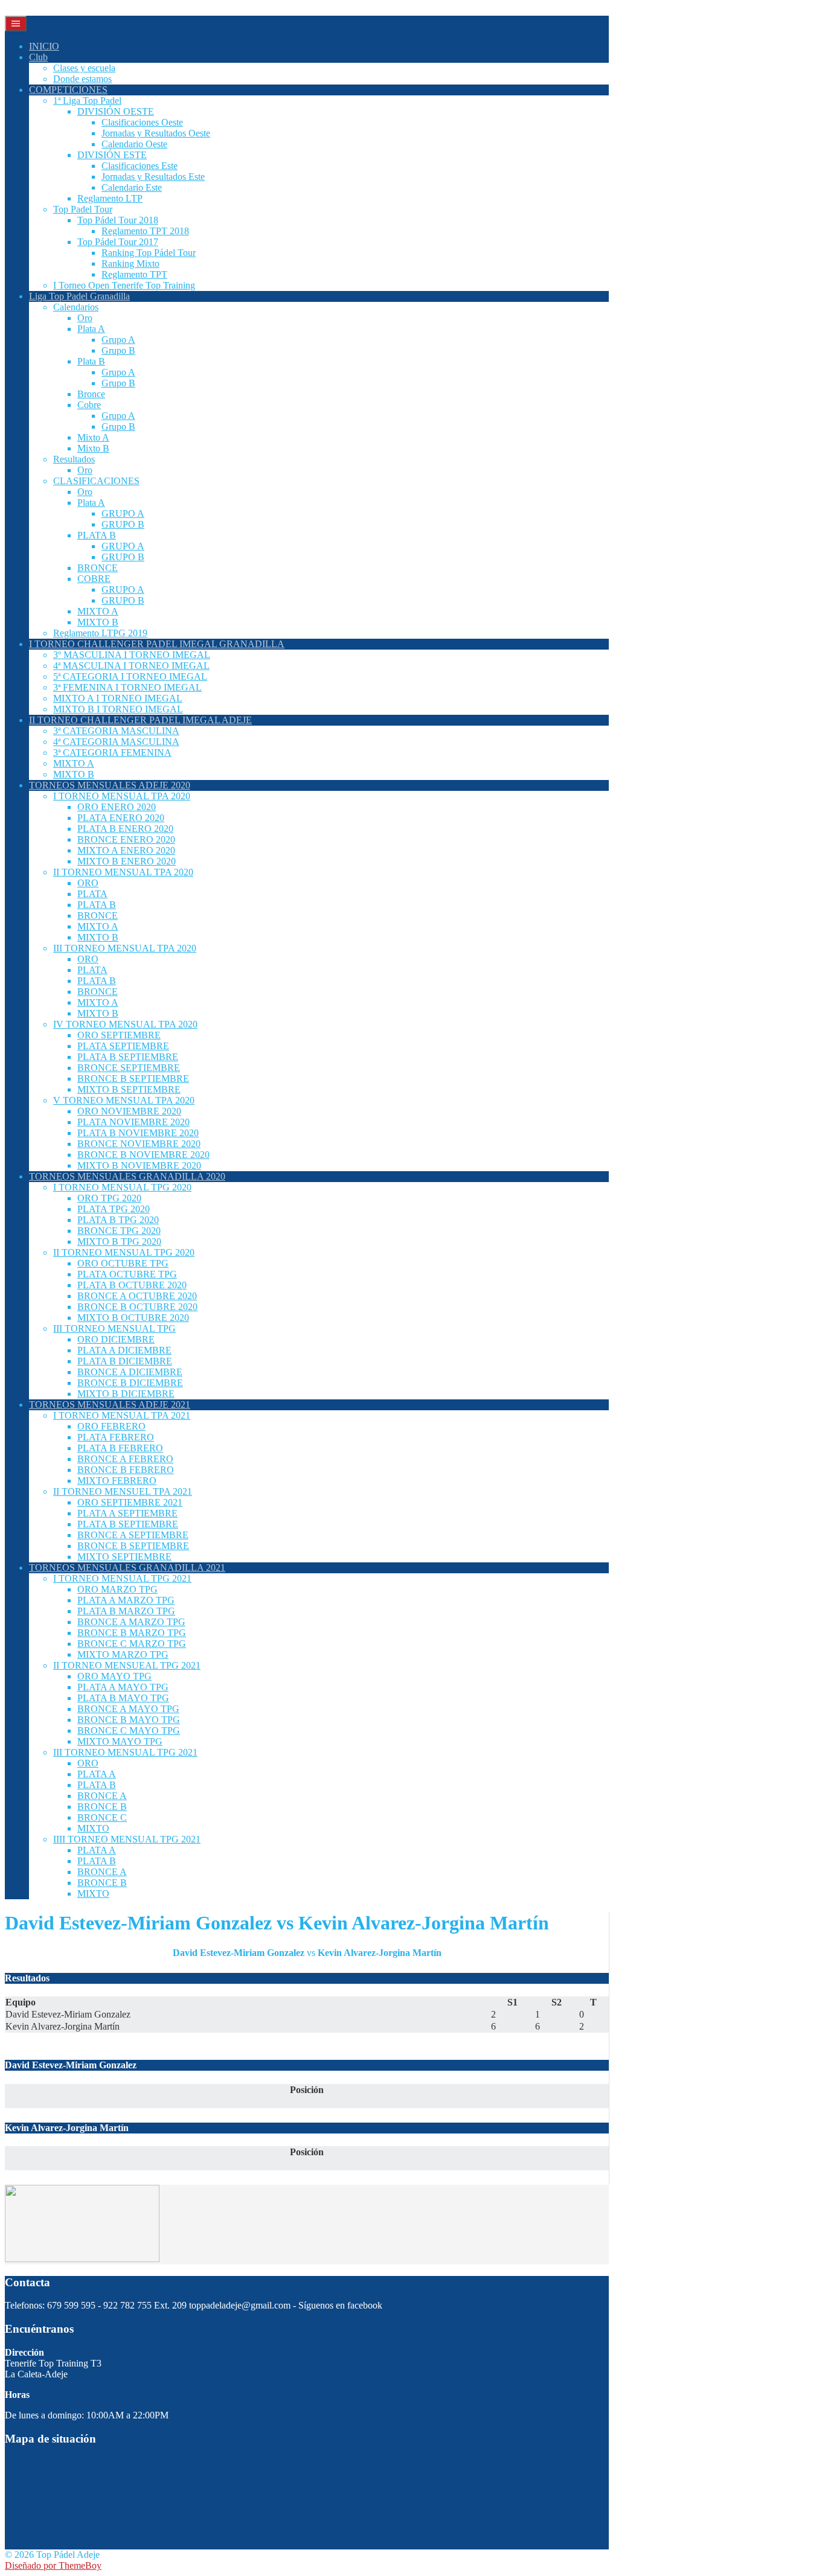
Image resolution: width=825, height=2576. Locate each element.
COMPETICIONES (68, 90)
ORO (88, 883)
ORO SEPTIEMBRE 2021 (130, 1502)
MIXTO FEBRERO (117, 1481)
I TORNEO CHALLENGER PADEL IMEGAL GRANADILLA (157, 644)
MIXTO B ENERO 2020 (127, 861)
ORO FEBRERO (111, 1426)
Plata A (91, 329)
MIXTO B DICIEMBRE (126, 1394)
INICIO (44, 46)
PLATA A (97, 1774)
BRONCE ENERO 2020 (126, 839)
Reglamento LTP (110, 198)
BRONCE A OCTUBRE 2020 (137, 1296)
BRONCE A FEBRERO (125, 1459)
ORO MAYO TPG (114, 1676)
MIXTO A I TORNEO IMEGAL (118, 698)
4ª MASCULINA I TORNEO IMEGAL (131, 666)
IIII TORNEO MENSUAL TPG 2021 (127, 1839)
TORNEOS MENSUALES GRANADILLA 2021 (127, 1568)
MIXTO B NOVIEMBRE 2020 (139, 1165)
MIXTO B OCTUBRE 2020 (133, 1318)
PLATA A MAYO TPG (123, 1687)
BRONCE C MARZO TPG (132, 1644)
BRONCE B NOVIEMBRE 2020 (143, 1155)
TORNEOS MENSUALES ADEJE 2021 (110, 1405)
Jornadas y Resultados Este (153, 177)
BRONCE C (102, 1817)
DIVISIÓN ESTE (112, 155)
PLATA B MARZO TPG (126, 1611)
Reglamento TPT (134, 274)
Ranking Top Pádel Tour (149, 253)
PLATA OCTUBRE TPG (127, 1274)
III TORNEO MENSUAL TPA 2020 (125, 948)
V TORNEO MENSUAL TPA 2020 (124, 1100)
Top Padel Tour (83, 209)
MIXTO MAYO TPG (120, 1741)
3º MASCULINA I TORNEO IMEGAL (132, 655)
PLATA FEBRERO (116, 1437)
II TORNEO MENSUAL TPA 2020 (123, 872)
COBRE (94, 579)
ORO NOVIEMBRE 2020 (129, 1111)
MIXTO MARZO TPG (123, 1654)
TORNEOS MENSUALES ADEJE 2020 (110, 785)
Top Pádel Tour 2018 (118, 220)
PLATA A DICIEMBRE (124, 1350)
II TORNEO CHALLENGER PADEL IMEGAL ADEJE (140, 720)
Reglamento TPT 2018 (145, 231)
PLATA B (97, 535)
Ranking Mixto (130, 264)
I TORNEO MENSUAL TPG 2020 (122, 1187)
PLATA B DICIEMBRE (125, 1361)
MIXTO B (98, 622)
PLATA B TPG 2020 (118, 1220)
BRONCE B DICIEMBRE (130, 1383)
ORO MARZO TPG (117, 1589)
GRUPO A (123, 513)
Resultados (74, 459)
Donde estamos (82, 79)
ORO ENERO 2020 (117, 807)
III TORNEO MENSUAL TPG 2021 (125, 1752)
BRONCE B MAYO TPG (129, 1720)
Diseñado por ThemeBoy (53, 2565)
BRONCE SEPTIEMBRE (129, 1068)
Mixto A (93, 437)
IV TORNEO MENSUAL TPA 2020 (125, 1024)
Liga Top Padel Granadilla (79, 296)
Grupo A (118, 340)
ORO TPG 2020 (109, 1198)
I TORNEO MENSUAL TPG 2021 (122, 1578)
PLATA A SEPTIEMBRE (127, 1513)
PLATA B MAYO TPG (123, 1698)
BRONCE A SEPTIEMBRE (133, 1535)
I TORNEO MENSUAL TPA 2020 (122, 796)
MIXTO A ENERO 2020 (126, 850)
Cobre (89, 405)
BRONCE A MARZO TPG (131, 1622)
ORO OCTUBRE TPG (123, 1263)
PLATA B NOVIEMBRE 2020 (138, 1133)
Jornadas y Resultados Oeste (156, 133)
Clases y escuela (84, 68)
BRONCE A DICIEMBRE (130, 1372)
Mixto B (93, 448)
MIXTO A (98, 611)
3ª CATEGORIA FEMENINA (112, 753)
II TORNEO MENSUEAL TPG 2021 (127, 1665)
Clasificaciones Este (140, 166)
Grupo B (118, 350)
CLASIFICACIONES (96, 481)
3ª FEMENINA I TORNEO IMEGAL (127, 687)
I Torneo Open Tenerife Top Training (124, 285)
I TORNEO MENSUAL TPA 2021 (122, 1415)
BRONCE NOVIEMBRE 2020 (139, 1144)
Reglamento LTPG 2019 (100, 633)
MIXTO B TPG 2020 (119, 1242)
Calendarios (76, 307)
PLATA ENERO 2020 (121, 818)
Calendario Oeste (134, 144)
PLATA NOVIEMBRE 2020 (133, 1122)
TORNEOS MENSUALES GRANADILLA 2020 (127, 1176)
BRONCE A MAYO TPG (128, 1709)
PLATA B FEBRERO (120, 1448)
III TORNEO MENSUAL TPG (114, 1328)
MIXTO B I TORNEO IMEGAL (118, 709)
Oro (85, 318)
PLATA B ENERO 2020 (125, 829)
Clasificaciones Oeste (142, 122)
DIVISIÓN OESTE (116, 111)
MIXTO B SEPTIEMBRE (129, 1089)
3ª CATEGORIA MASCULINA (116, 731)
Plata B (91, 361)
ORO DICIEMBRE (116, 1339)
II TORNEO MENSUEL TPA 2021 (123, 1491)
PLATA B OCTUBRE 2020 (132, 1285)
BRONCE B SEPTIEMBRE (133, 1079)
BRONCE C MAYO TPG (129, 1731)
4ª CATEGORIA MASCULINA (116, 742)
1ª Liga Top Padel (87, 101)
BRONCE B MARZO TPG (132, 1633)
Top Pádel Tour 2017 (118, 242)
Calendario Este (132, 187)
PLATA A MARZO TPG (126, 1600)
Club (38, 57)
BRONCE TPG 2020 (119, 1231)
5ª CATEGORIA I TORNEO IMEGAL (130, 676)
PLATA (92, 894)
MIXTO (93, 1828)
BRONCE (98, 568)
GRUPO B (123, 524)
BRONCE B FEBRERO (126, 1470)
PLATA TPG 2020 (114, 1209)
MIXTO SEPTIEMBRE (124, 1557)
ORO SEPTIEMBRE (119, 1035)
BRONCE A (102, 1796)
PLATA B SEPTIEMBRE (128, 1057)
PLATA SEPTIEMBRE (123, 1046)
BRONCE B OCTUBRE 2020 (137, 1307)
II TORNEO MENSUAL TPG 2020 (124, 1252)
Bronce (91, 394)
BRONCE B (102, 1807)
